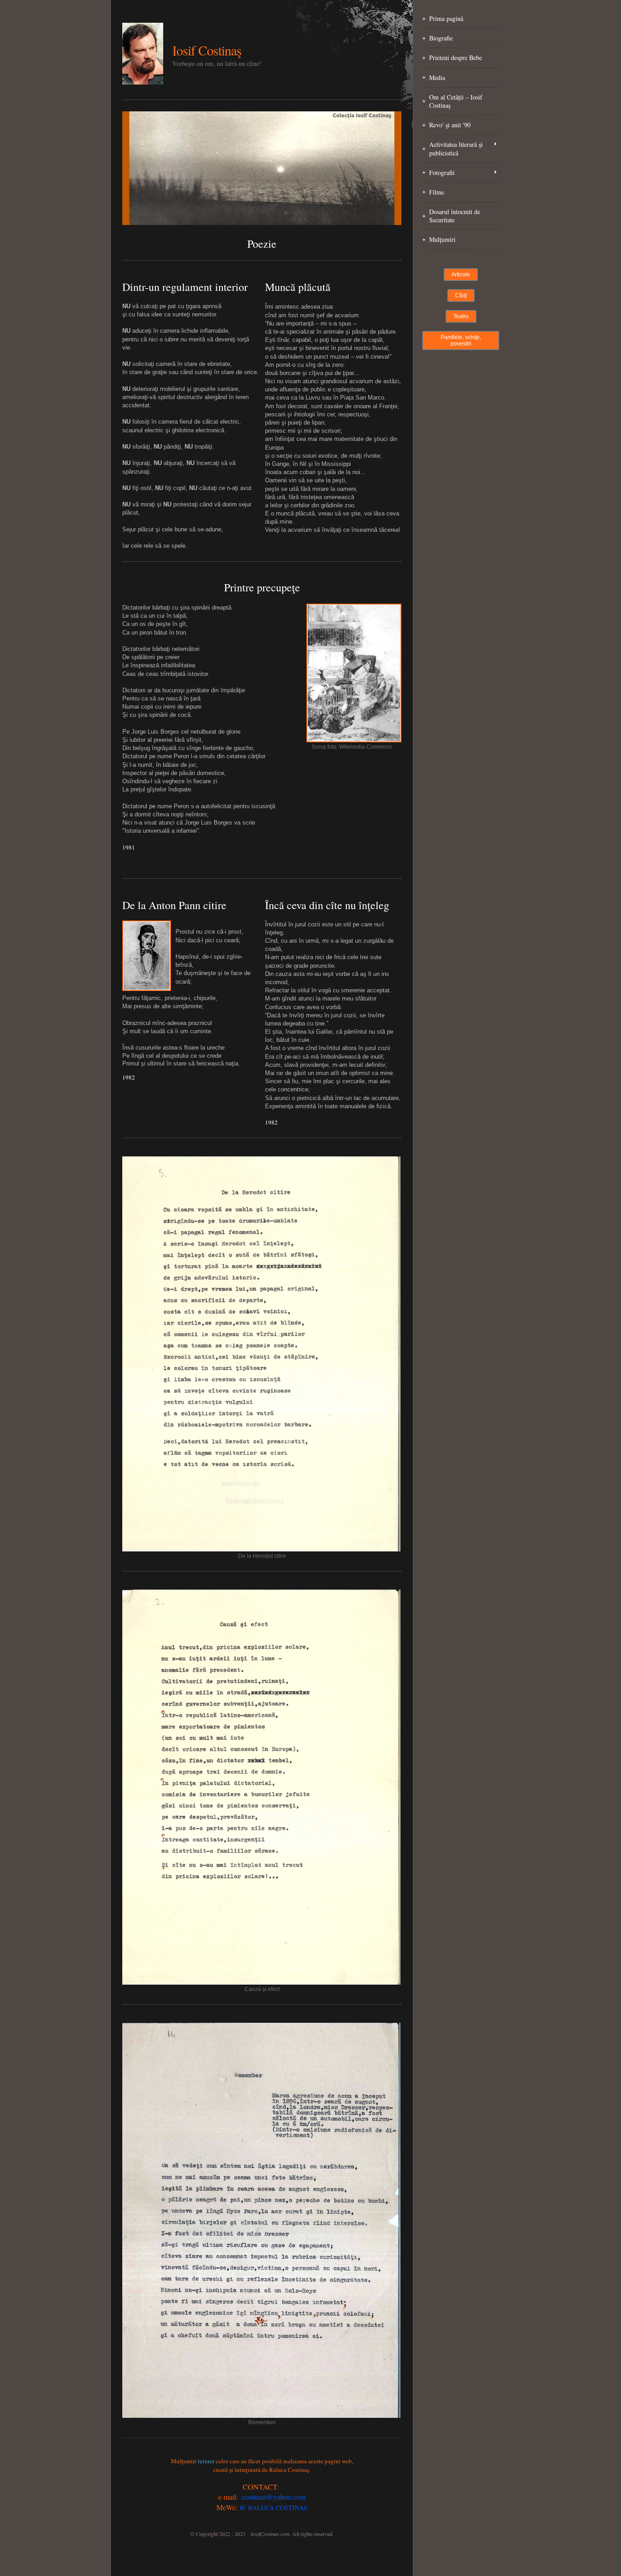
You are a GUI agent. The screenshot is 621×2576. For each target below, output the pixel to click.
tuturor (206, 2461)
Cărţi (461, 295)
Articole (461, 275)
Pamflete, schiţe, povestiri (461, 340)
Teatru (461, 316)
